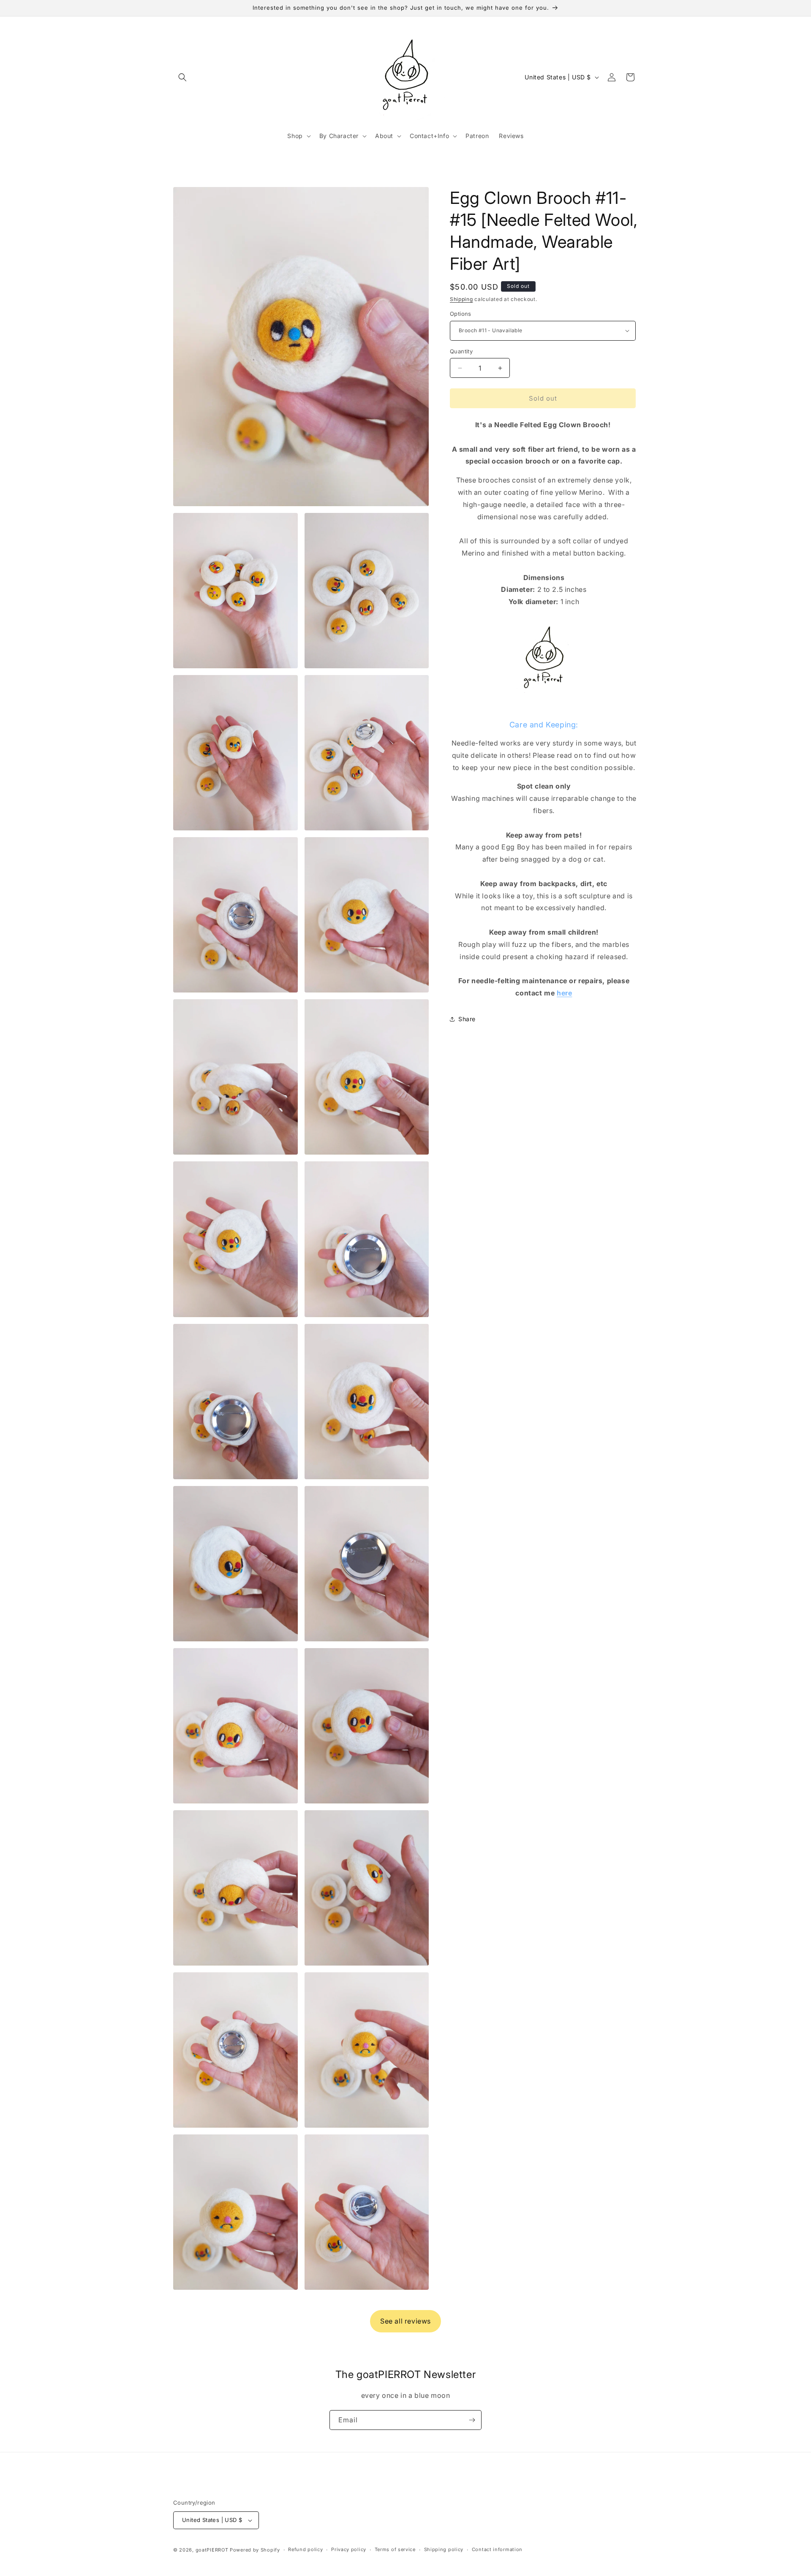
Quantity (461, 351)
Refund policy (305, 2549)
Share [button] (467, 1019)
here (564, 993)
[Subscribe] (472, 2420)
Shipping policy (444, 2549)
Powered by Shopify (255, 2550)
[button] (182, 77)
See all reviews (405, 2321)
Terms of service (395, 2549)
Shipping (461, 299)
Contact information (497, 2549)
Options (461, 314)
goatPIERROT (212, 2550)
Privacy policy (349, 2549)
